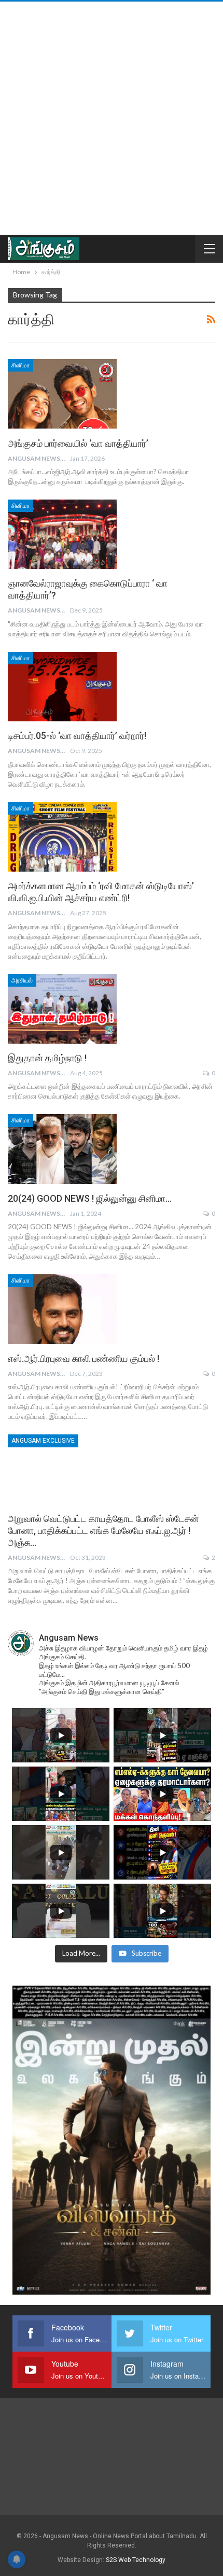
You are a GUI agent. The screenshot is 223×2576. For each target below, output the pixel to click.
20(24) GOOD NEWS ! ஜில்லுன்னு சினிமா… (90, 1198)
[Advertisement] (112, 118)
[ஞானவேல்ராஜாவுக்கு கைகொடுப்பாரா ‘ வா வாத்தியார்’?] (62, 534)
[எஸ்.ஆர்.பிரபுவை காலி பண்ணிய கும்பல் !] (62, 1309)
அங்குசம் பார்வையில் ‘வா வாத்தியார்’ (79, 443)
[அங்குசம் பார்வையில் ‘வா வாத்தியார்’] (62, 394)
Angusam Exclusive (43, 1441)
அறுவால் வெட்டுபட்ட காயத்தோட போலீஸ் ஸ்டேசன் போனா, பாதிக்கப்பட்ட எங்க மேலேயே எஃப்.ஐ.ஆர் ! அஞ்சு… (103, 1531)
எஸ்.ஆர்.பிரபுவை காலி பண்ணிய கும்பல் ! (83, 1358)
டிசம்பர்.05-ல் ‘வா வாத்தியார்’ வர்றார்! (77, 736)
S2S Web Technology (136, 2560)
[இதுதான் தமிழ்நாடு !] (62, 1009)
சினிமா (20, 365)
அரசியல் (22, 980)
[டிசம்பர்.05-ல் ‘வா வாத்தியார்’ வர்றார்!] (62, 687)
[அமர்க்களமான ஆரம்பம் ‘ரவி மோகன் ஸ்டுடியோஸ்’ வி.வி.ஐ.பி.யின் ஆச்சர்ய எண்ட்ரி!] (62, 837)
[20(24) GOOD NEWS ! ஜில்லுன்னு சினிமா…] (62, 1149)
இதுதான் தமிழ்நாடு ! (47, 1058)
